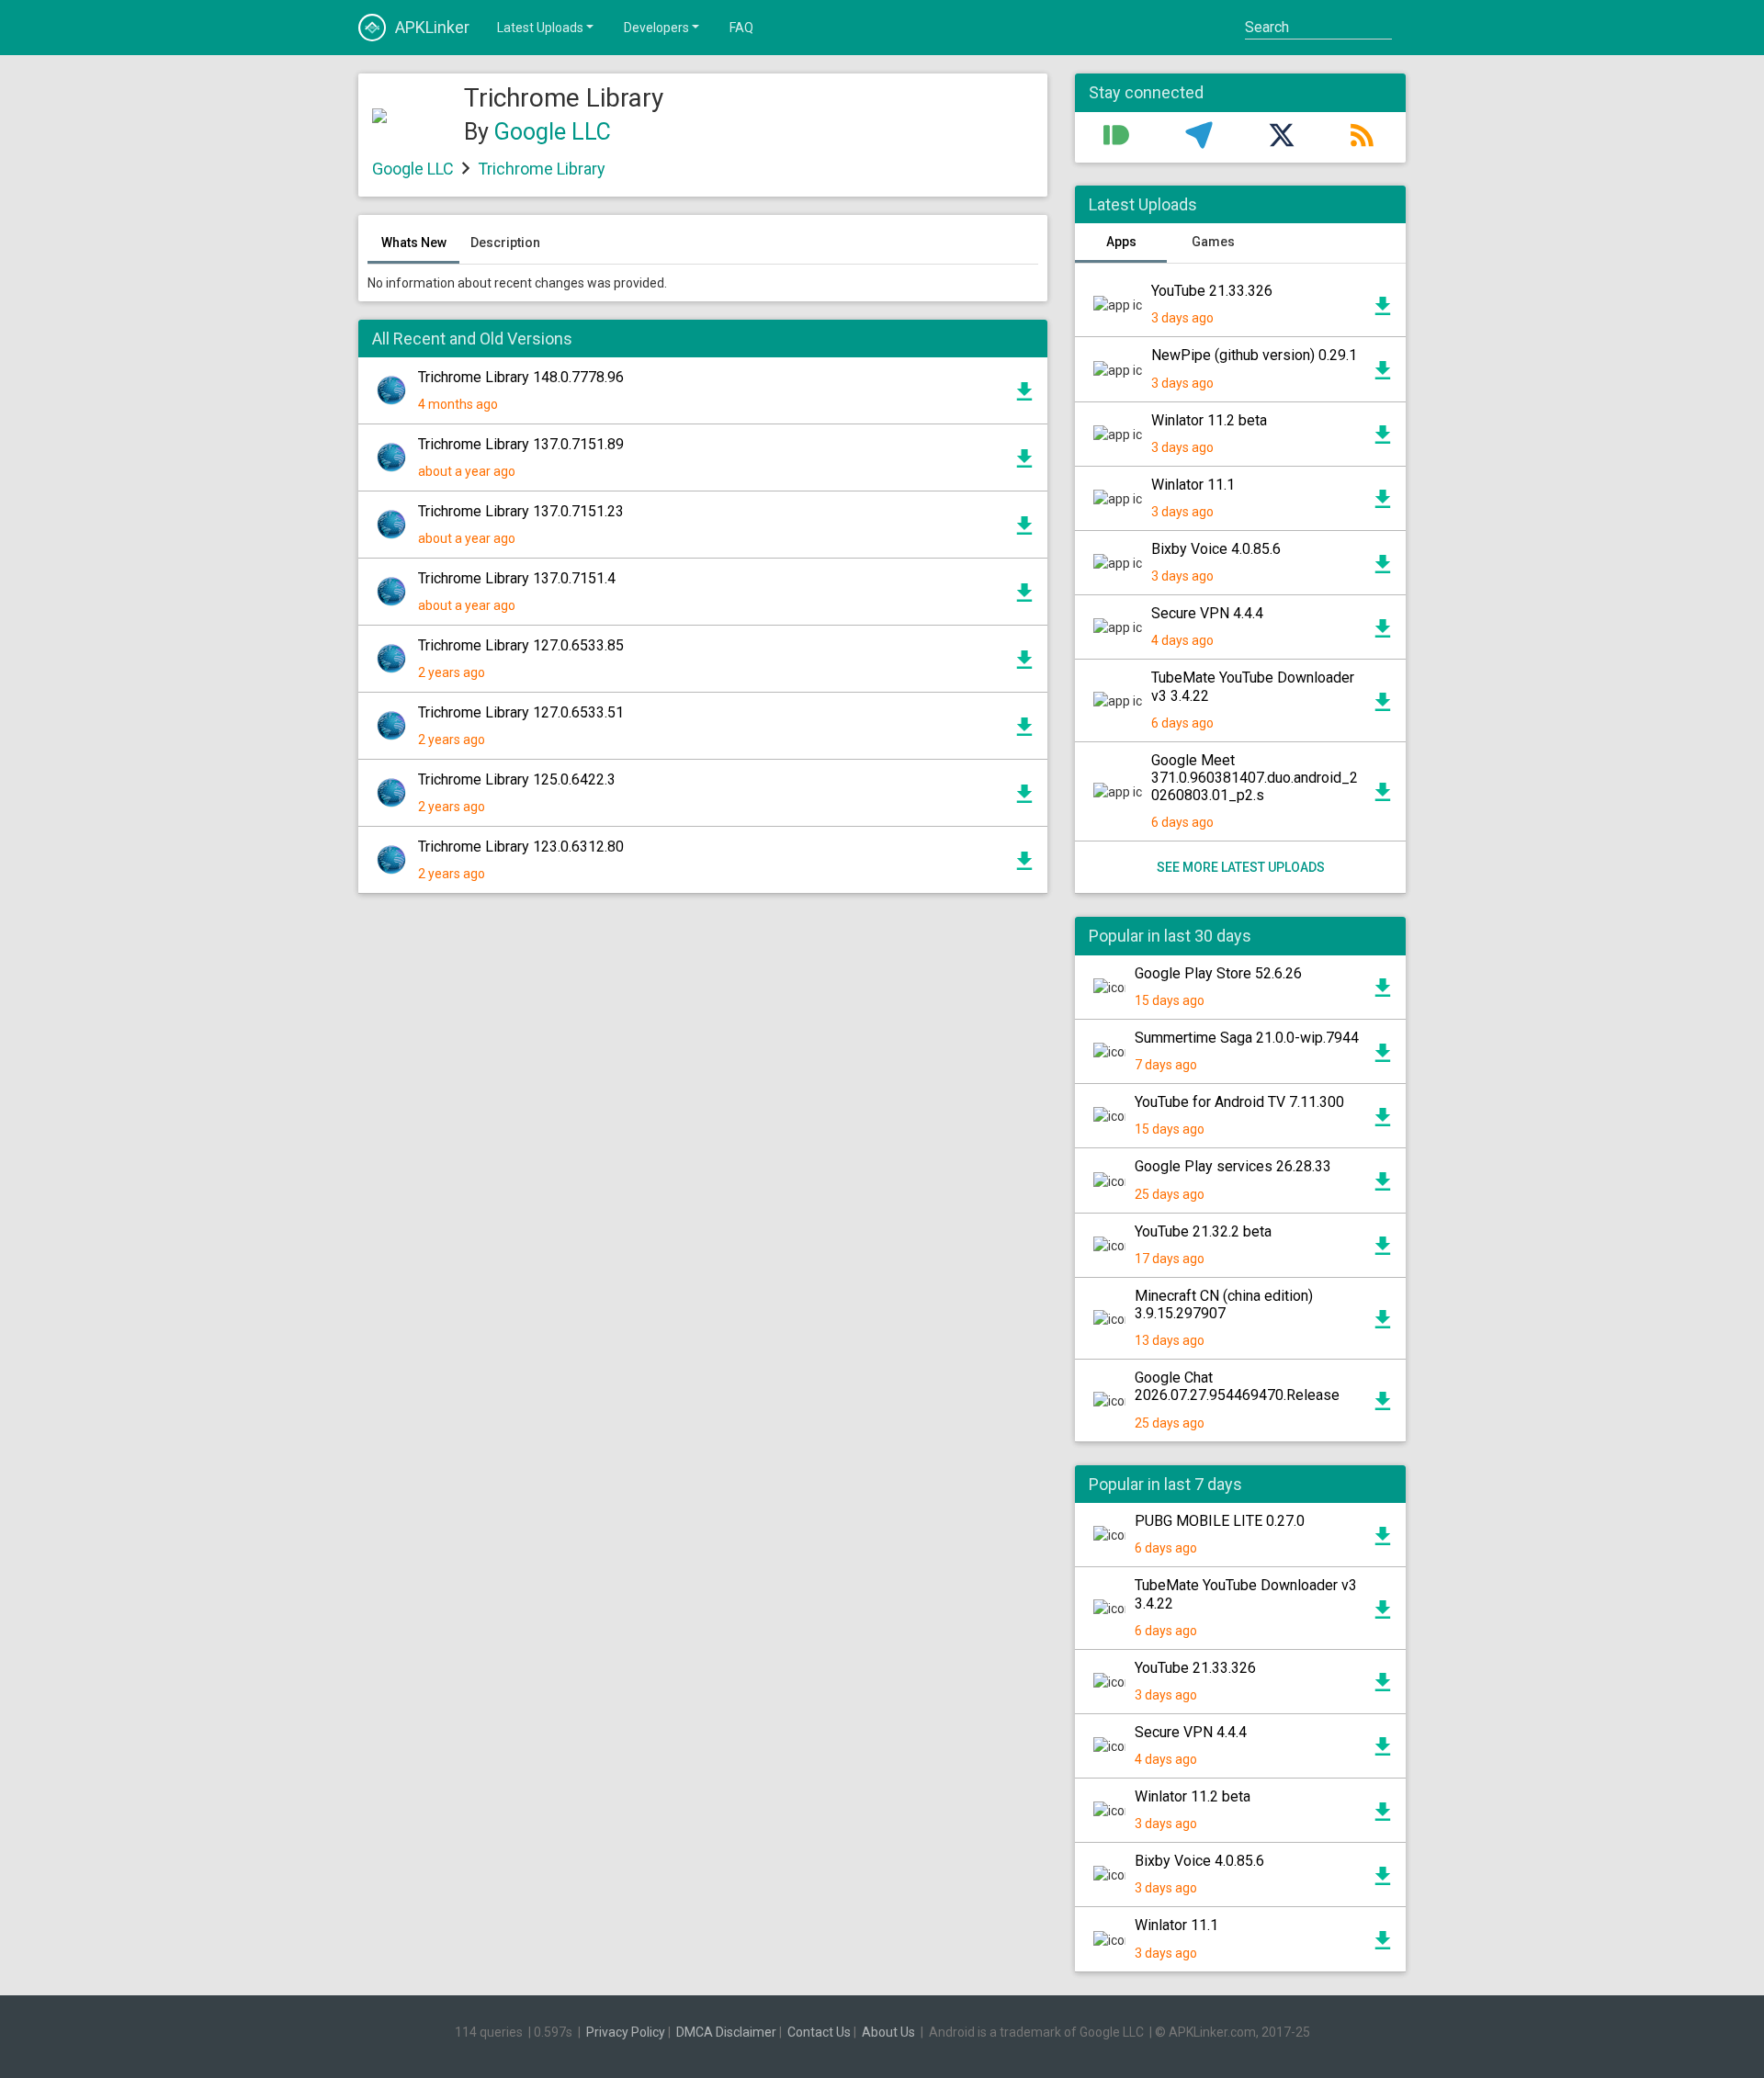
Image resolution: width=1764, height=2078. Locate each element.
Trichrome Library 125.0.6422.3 (517, 779)
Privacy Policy (626, 2032)
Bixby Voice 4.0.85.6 (1216, 549)
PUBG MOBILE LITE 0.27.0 (1220, 1521)
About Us (888, 2032)
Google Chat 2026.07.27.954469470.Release (1237, 1386)
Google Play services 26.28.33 (1233, 1166)
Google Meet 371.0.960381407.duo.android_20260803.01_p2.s (1255, 778)
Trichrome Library (542, 169)
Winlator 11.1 (1193, 485)
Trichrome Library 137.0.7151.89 (521, 444)
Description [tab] (505, 243)
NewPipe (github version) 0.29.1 (1254, 355)
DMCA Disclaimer (726, 2032)
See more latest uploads (1241, 867)
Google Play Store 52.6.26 (1218, 973)
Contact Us (819, 2032)
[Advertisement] (703, 1128)
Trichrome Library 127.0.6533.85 (521, 645)
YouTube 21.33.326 (1212, 291)
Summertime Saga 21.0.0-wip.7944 (1247, 1038)
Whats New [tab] (414, 243)
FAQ (741, 28)
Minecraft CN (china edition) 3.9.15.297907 (1224, 1304)
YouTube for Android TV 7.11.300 (1239, 1102)
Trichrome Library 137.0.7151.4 (517, 578)
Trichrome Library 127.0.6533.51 (521, 712)
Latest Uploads (540, 28)
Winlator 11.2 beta (1209, 420)
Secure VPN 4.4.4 (1207, 613)
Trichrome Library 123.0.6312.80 (521, 847)
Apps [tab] (1121, 242)
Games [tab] (1213, 242)
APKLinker (432, 27)
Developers (656, 28)
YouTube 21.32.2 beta (1203, 1231)
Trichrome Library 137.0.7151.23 (521, 511)
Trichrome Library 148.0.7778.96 (521, 377)
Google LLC (553, 132)
